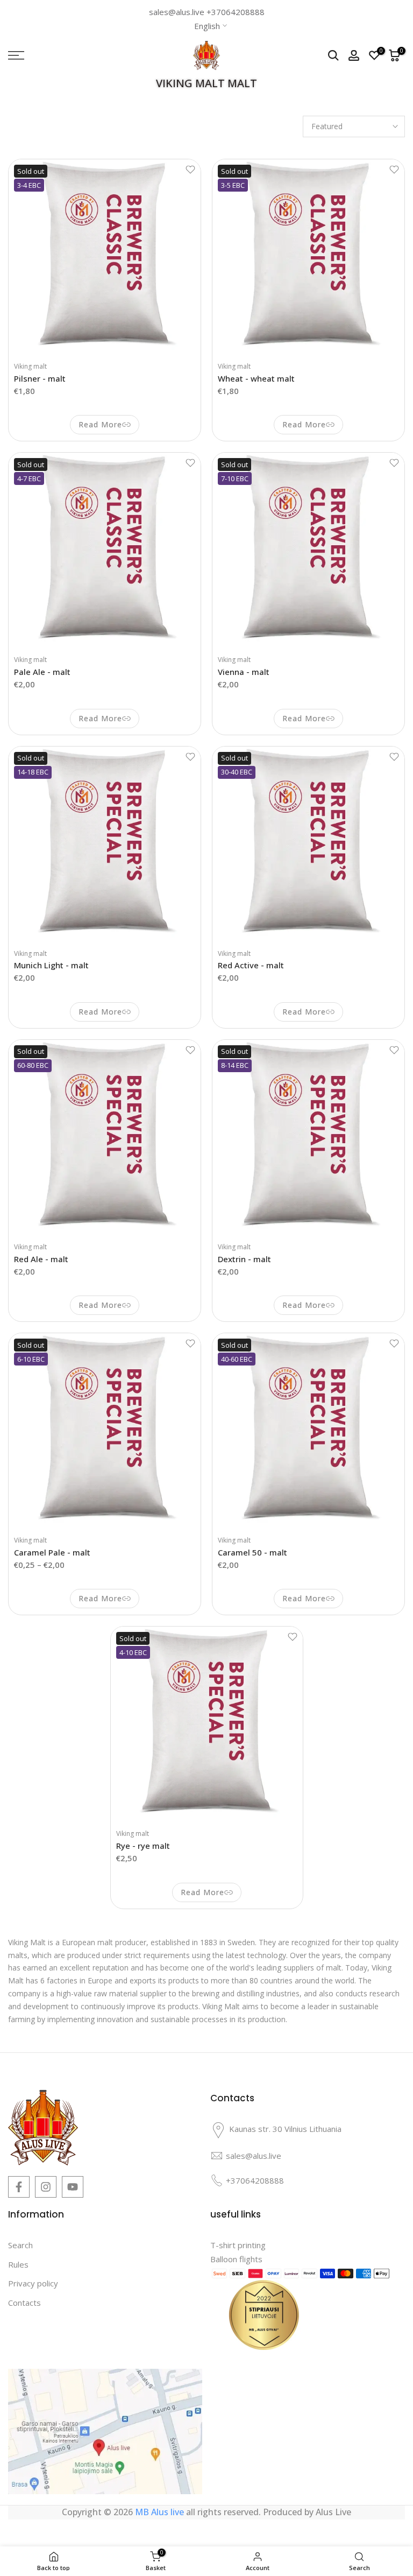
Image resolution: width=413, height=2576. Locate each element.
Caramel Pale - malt (52, 1552)
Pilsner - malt (40, 378)
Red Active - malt (251, 965)
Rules (18, 2264)
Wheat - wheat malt (256, 378)
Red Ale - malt (41, 1259)
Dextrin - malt (244, 1259)
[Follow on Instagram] (46, 2187)
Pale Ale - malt (42, 672)
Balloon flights (236, 2259)
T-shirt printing (238, 2245)
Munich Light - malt (51, 965)
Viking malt (30, 366)
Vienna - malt (244, 672)
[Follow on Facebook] (19, 2187)
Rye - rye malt (143, 1846)
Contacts (24, 2303)
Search (20, 2245)
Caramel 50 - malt (252, 1552)
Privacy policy (33, 2283)
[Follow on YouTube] (73, 2187)
